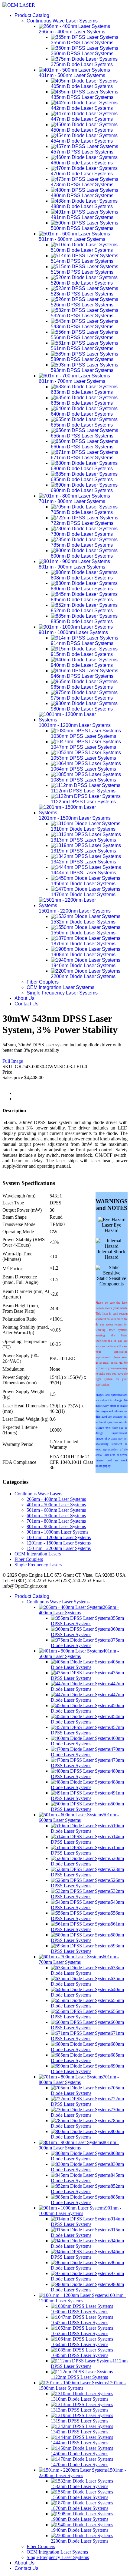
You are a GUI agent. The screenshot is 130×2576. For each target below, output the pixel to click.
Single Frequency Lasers (38, 1565)
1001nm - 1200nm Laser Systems (59, 1537)
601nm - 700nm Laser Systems (56, 1516)
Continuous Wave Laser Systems (62, 21)
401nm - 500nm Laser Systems (56, 1505)
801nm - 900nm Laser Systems (56, 1526)
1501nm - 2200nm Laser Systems (59, 1548)
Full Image (13, 1061)
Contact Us (26, 1004)
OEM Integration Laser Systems (60, 987)
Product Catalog (32, 15)
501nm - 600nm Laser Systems (56, 1510)
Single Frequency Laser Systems (62, 993)
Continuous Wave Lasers (38, 1494)
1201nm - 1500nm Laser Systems (59, 1543)
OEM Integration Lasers (38, 1554)
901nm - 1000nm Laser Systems (57, 1532)
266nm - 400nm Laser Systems (56, 1499)
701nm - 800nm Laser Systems (56, 1521)
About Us (24, 998)
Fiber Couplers (43, 982)
